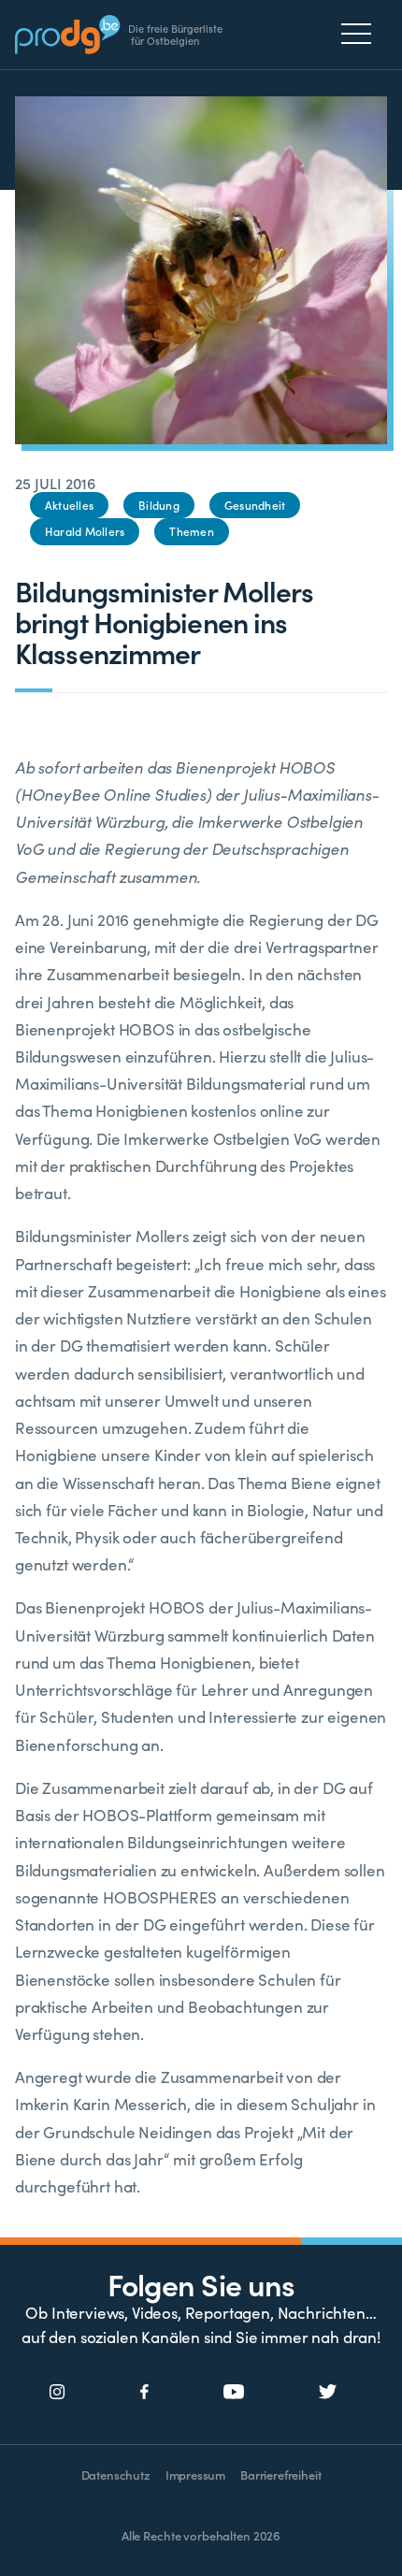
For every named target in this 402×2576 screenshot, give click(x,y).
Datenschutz (116, 2475)
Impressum (195, 2475)
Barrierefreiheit (280, 2475)
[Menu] (361, 34)
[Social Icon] (57, 2393)
